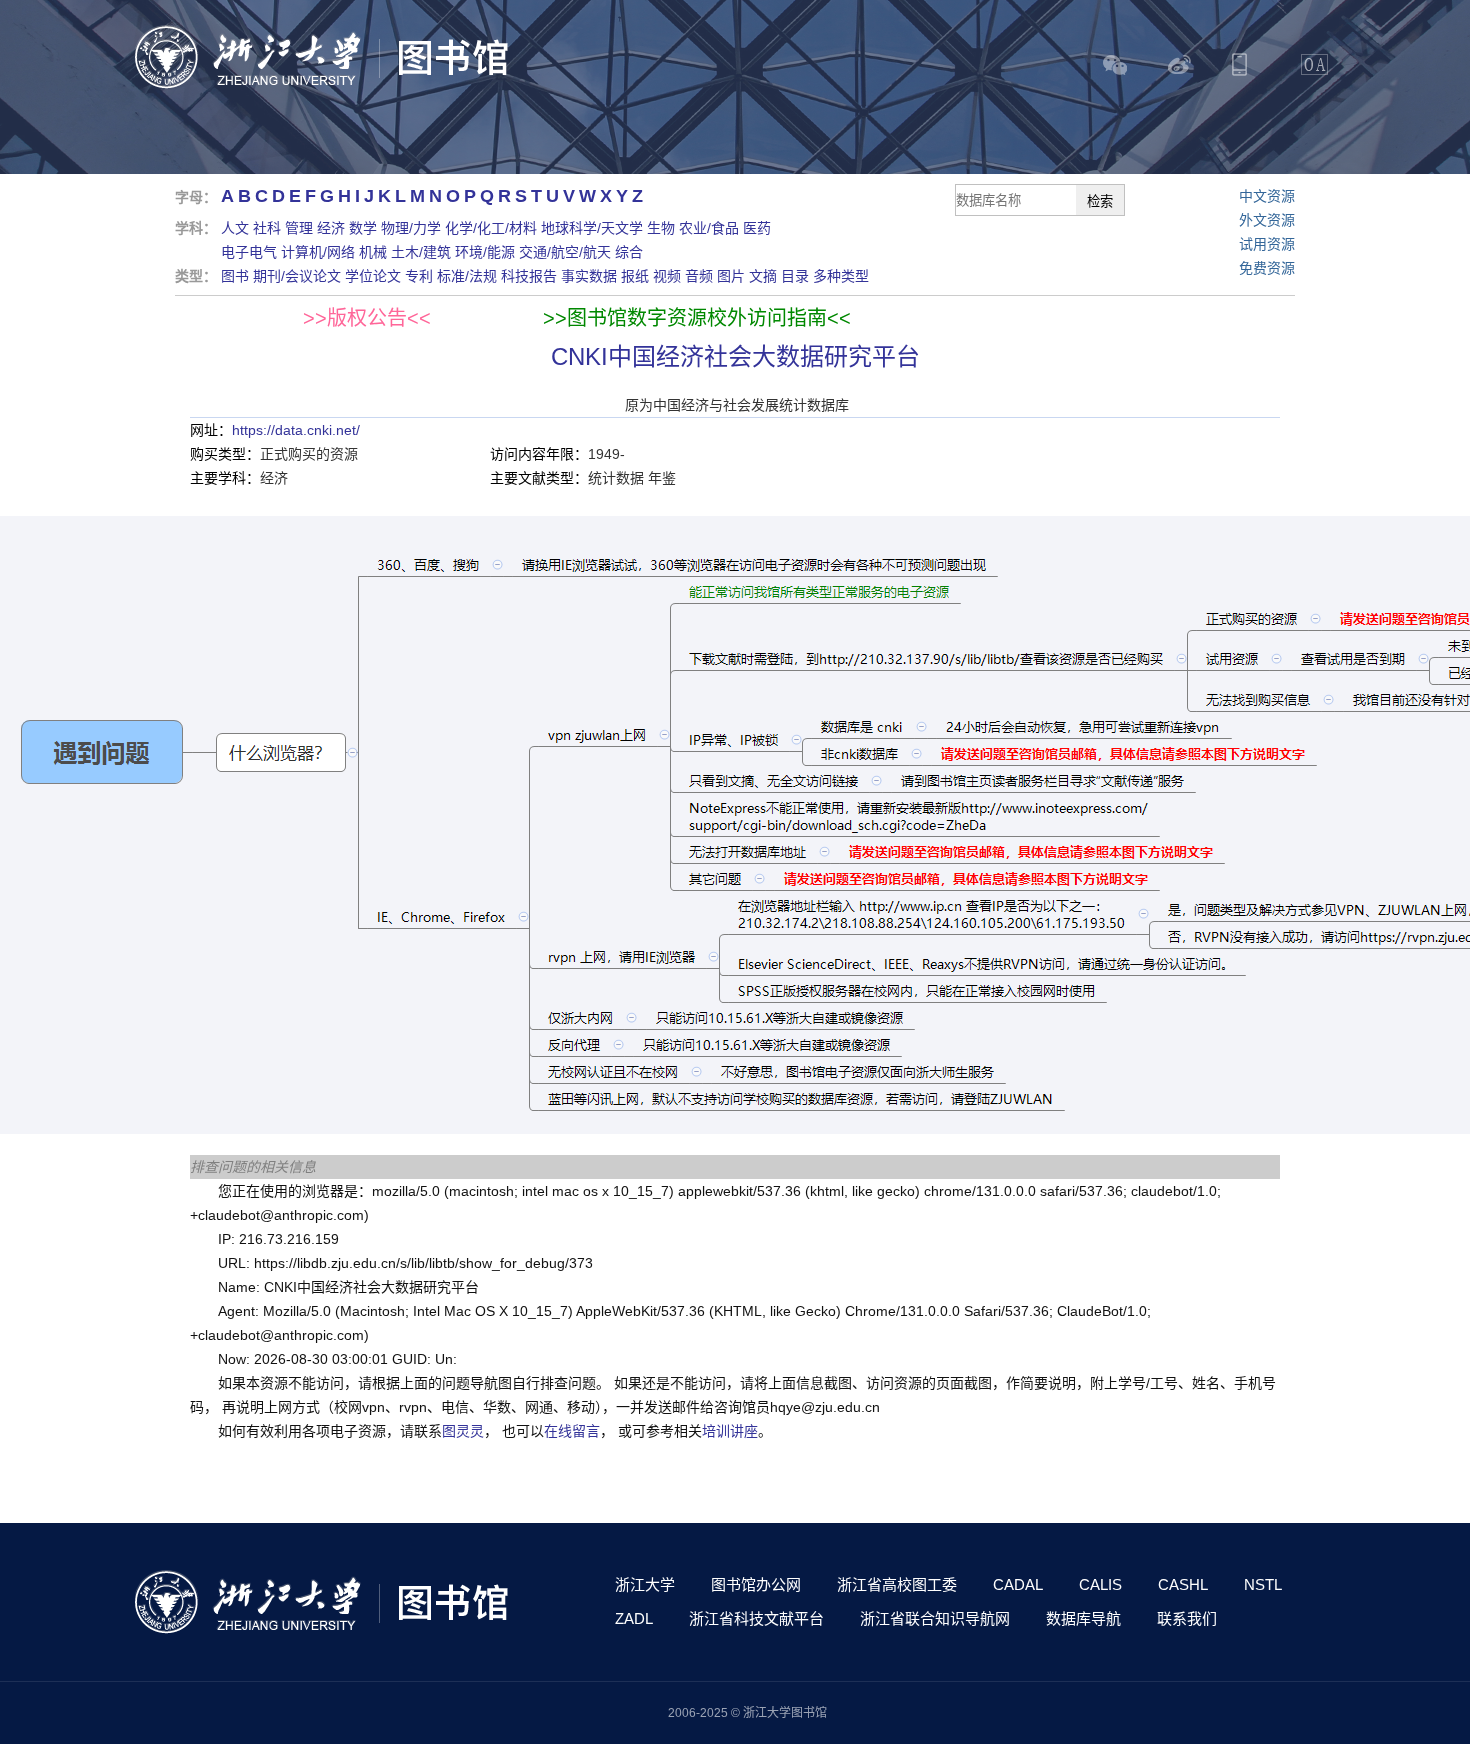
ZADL (634, 1618)
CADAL (1018, 1584)
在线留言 (572, 1431)
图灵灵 (463, 1431)
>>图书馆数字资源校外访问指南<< (697, 318)
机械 (373, 252)
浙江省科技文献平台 (756, 1618)
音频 (699, 276)
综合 (629, 252)
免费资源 (1267, 268)
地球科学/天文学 (592, 228)
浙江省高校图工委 (897, 1584)
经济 (331, 228)
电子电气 (249, 252)
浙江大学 (645, 1584)
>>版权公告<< (367, 318)
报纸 (635, 276)
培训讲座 (730, 1431)
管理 (299, 228)
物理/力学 (411, 228)
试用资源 (1267, 244)
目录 (795, 276)
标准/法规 (467, 276)
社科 (267, 228)
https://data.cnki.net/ (296, 430)
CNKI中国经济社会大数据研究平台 (735, 356)
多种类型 (841, 276)
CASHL (1183, 1584)
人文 (235, 228)
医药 (757, 228)
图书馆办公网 (756, 1584)
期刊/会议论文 (297, 276)
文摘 (763, 276)
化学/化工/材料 (491, 228)
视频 (667, 276)
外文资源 (1267, 220)
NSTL (1263, 1584)
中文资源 (1267, 196)
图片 (731, 276)
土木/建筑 (421, 252)
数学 (363, 228)
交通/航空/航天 (565, 252)
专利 (419, 276)
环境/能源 (485, 252)
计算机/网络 (318, 252)
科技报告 (529, 276)
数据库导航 (1083, 1618)
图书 (235, 276)
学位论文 (373, 276)
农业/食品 (709, 228)
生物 (661, 228)
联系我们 (1187, 1618)
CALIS (1100, 1584)
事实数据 (589, 276)
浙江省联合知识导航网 (935, 1618)
